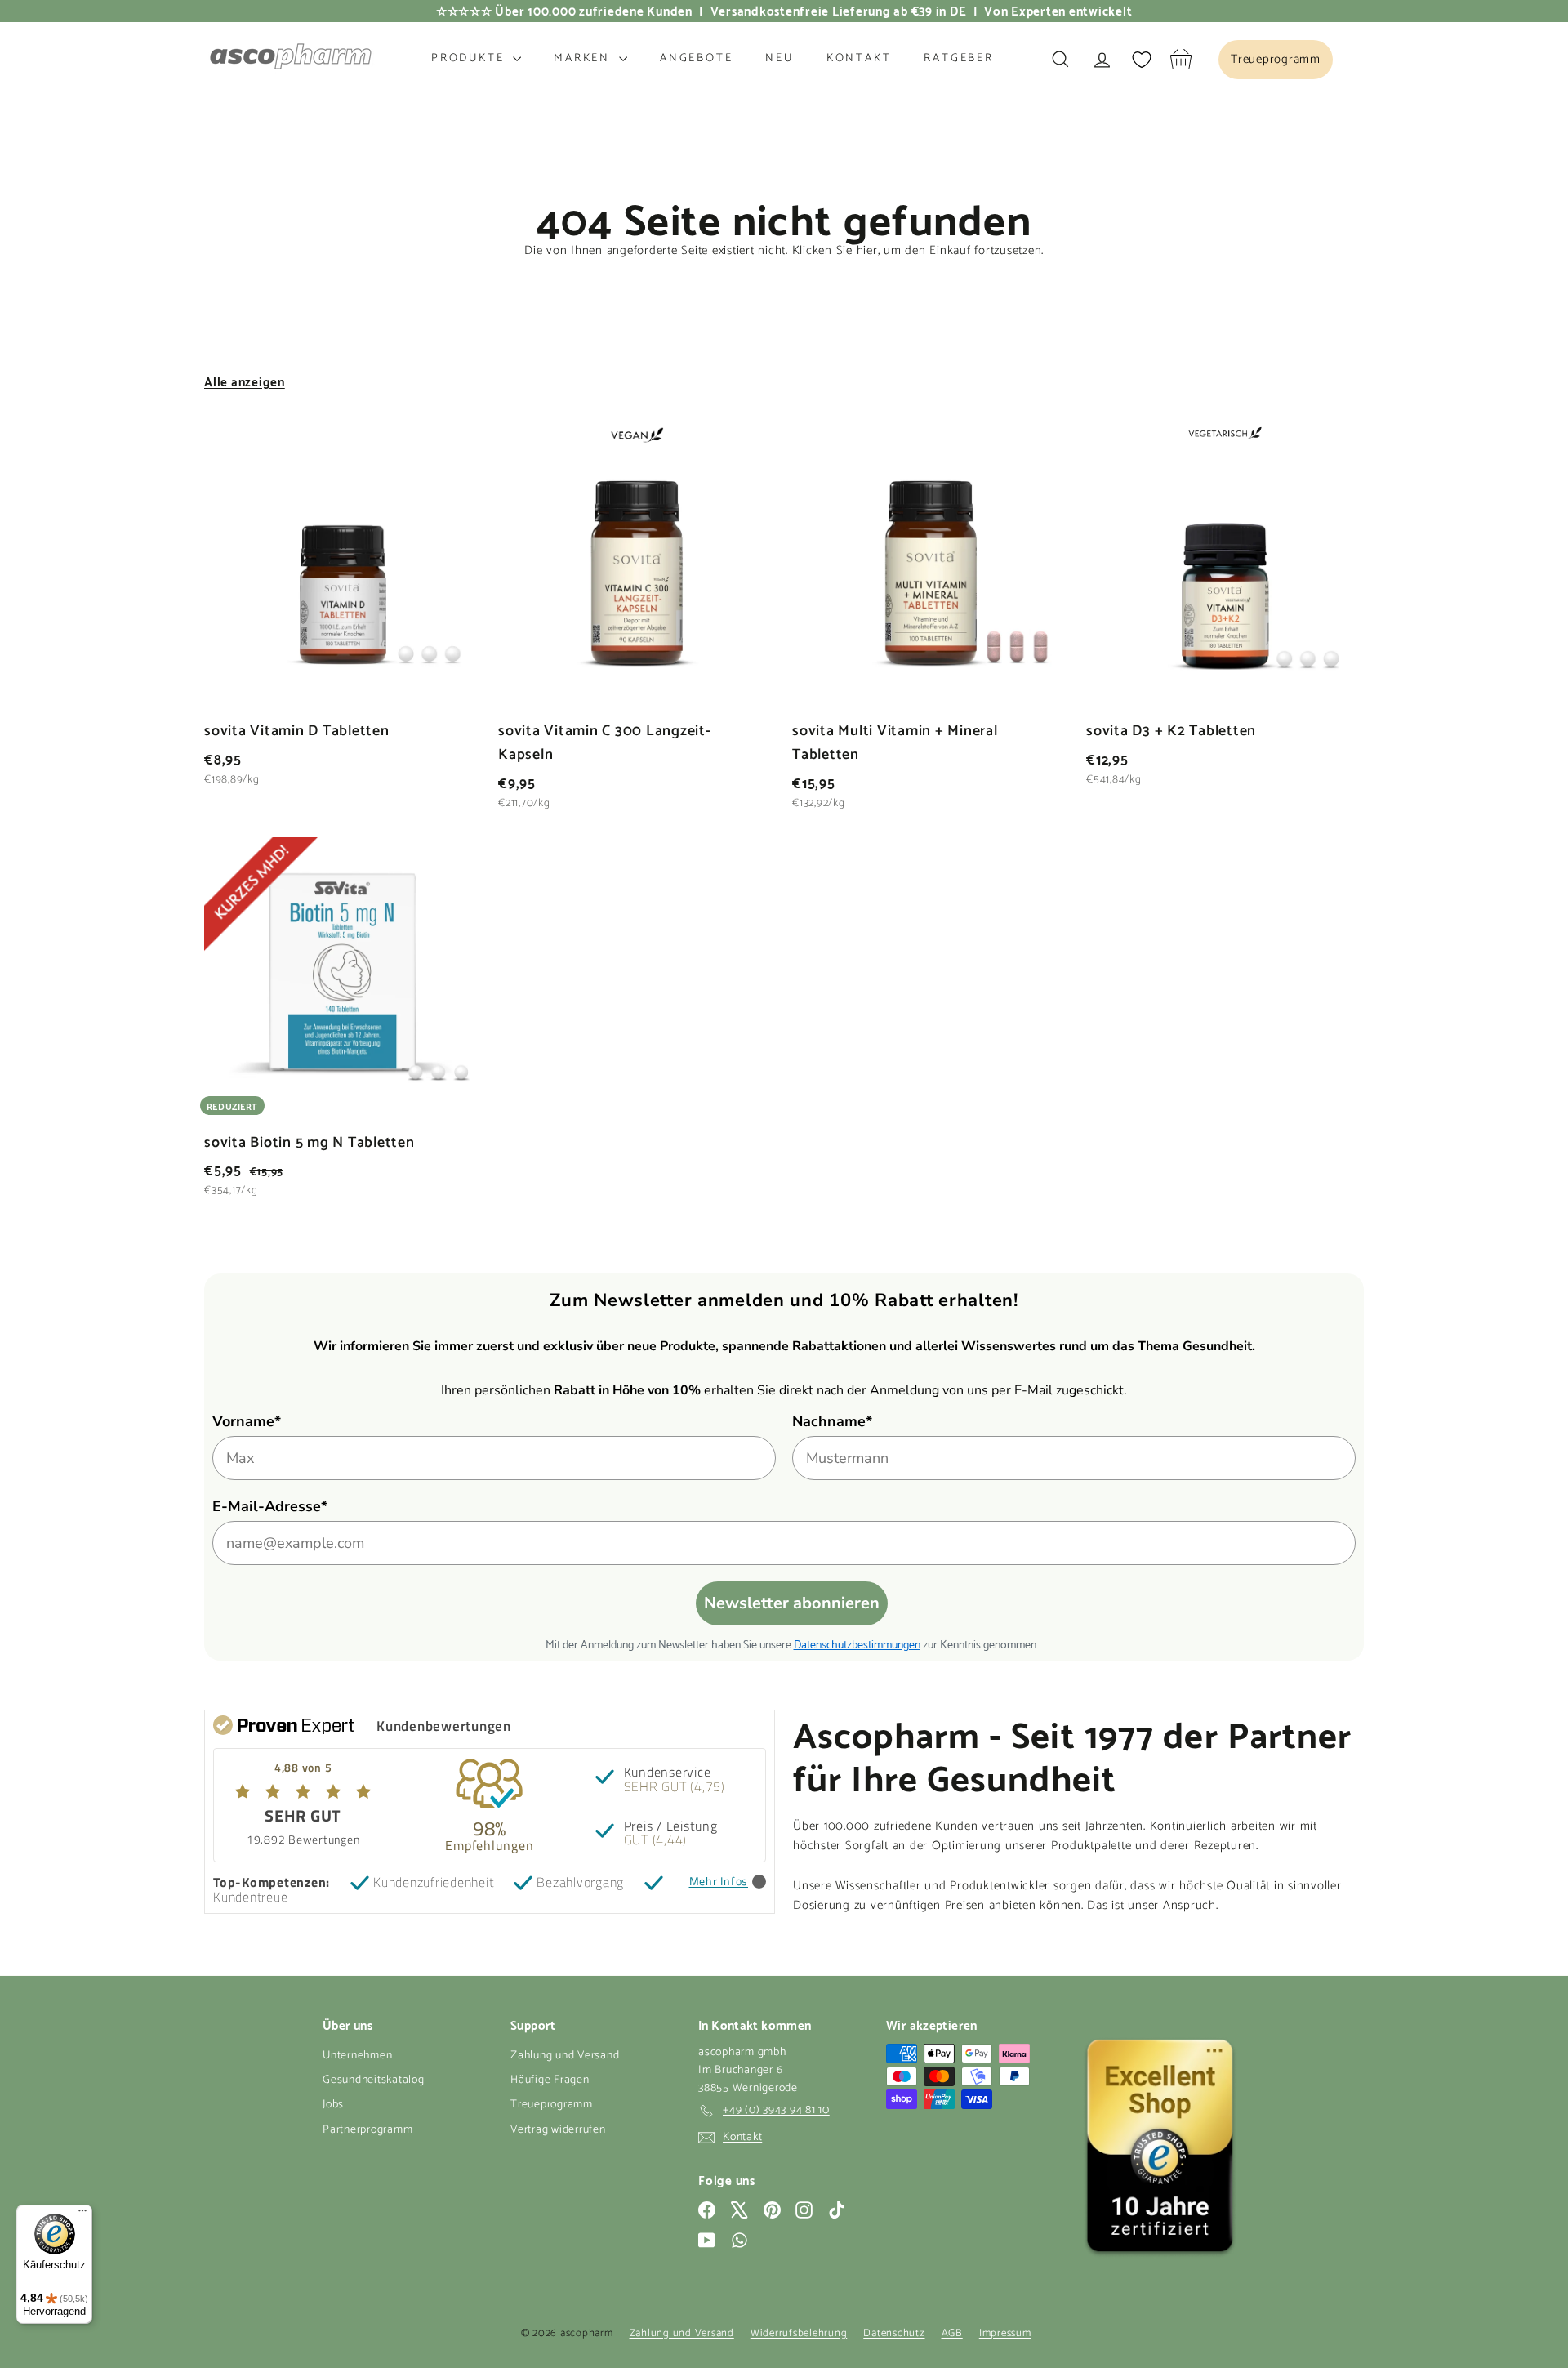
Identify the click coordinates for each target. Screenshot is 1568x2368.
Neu (779, 58)
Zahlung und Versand (565, 2056)
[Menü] (82, 2214)
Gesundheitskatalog (374, 2080)
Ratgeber (958, 58)
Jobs (333, 2105)
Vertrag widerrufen (558, 2130)
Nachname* (832, 1421)
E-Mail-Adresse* (270, 1506)
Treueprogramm (552, 2105)
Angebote (696, 58)
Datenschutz (894, 2333)
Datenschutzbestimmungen (857, 1643)
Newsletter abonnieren (792, 1603)
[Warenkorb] (1181, 59)
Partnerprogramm (367, 2130)
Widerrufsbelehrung (799, 2333)
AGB (952, 2333)
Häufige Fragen (550, 2080)
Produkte (470, 58)
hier (867, 250)
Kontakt (859, 58)
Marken (584, 58)
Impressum (1005, 2333)
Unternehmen (357, 2056)
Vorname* (247, 1421)
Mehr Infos (719, 1882)
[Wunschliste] (1142, 60)
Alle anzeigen (245, 381)
